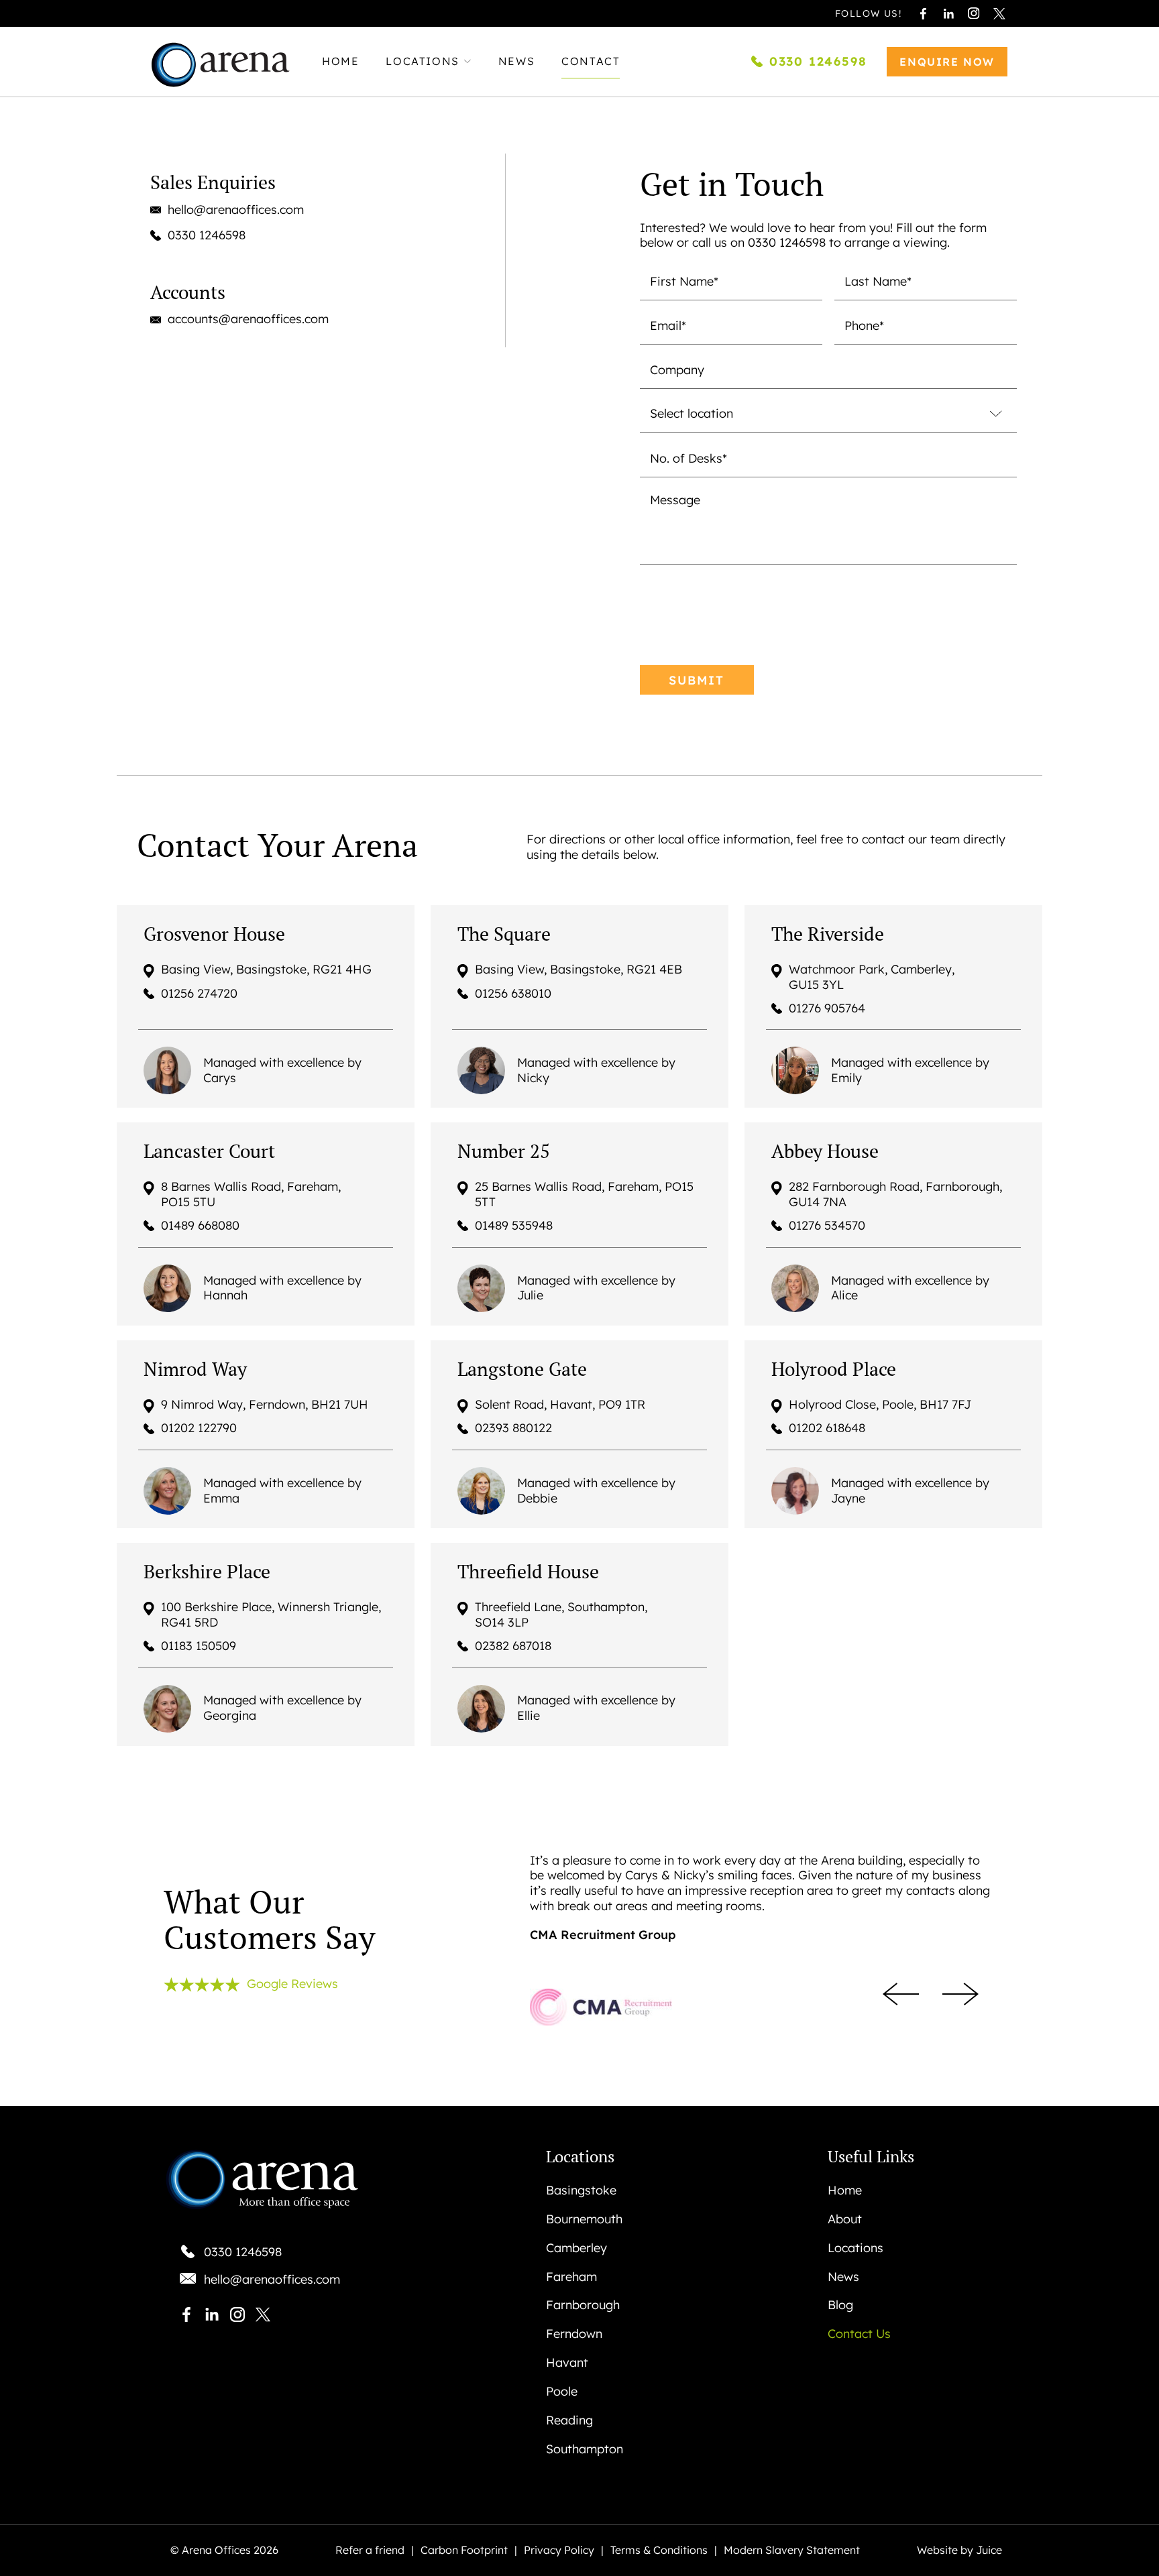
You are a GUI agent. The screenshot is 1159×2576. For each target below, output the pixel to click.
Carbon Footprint (464, 2551)
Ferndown (574, 2334)
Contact (591, 62)
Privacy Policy (559, 2551)
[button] (901, 1994)
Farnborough (583, 2305)
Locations (422, 62)
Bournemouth (584, 2219)
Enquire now (947, 62)
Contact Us (859, 2334)
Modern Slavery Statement (792, 2551)
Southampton (585, 2449)
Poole (562, 2392)
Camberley (576, 2248)
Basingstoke (581, 2190)
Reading (569, 2420)
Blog (840, 2305)
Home (340, 62)
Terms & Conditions (659, 2551)
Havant (567, 2363)
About (845, 2219)
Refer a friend (370, 2551)
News (516, 62)
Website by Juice (959, 2551)
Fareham (571, 2277)
